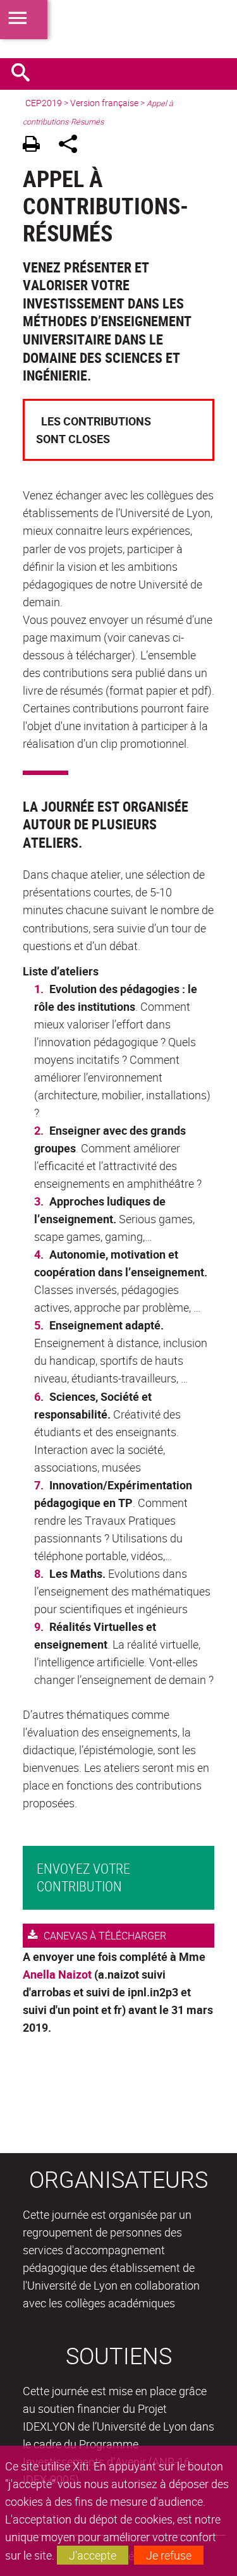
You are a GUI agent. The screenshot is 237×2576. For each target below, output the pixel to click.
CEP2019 (44, 103)
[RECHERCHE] (25, 74)
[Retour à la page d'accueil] (118, 29)
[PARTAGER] (72, 146)
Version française (104, 103)
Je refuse (169, 2555)
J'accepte (93, 2555)
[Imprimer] (36, 146)
